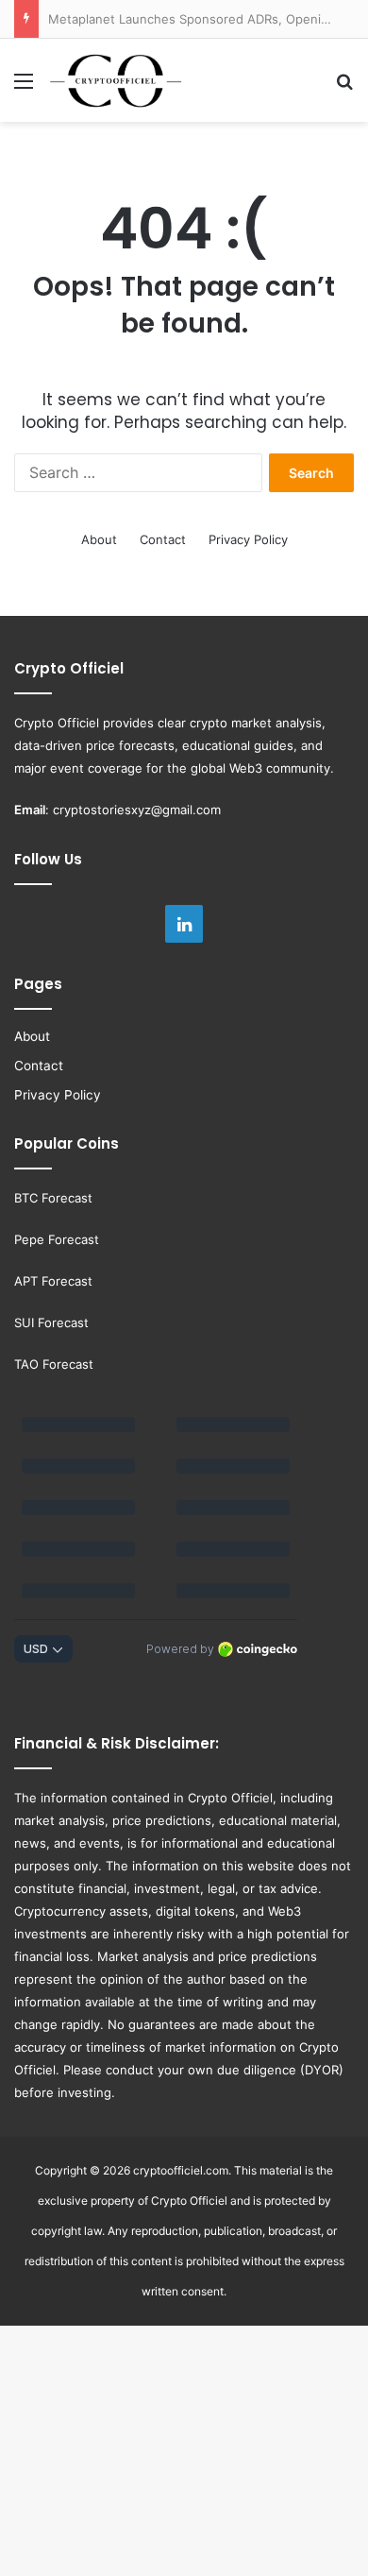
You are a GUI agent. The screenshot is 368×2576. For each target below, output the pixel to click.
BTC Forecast (53, 1198)
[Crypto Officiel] (116, 80)
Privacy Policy (248, 539)
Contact (163, 539)
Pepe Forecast (57, 1239)
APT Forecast (53, 1281)
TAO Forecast (54, 1364)
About (99, 539)
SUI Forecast (51, 1322)
